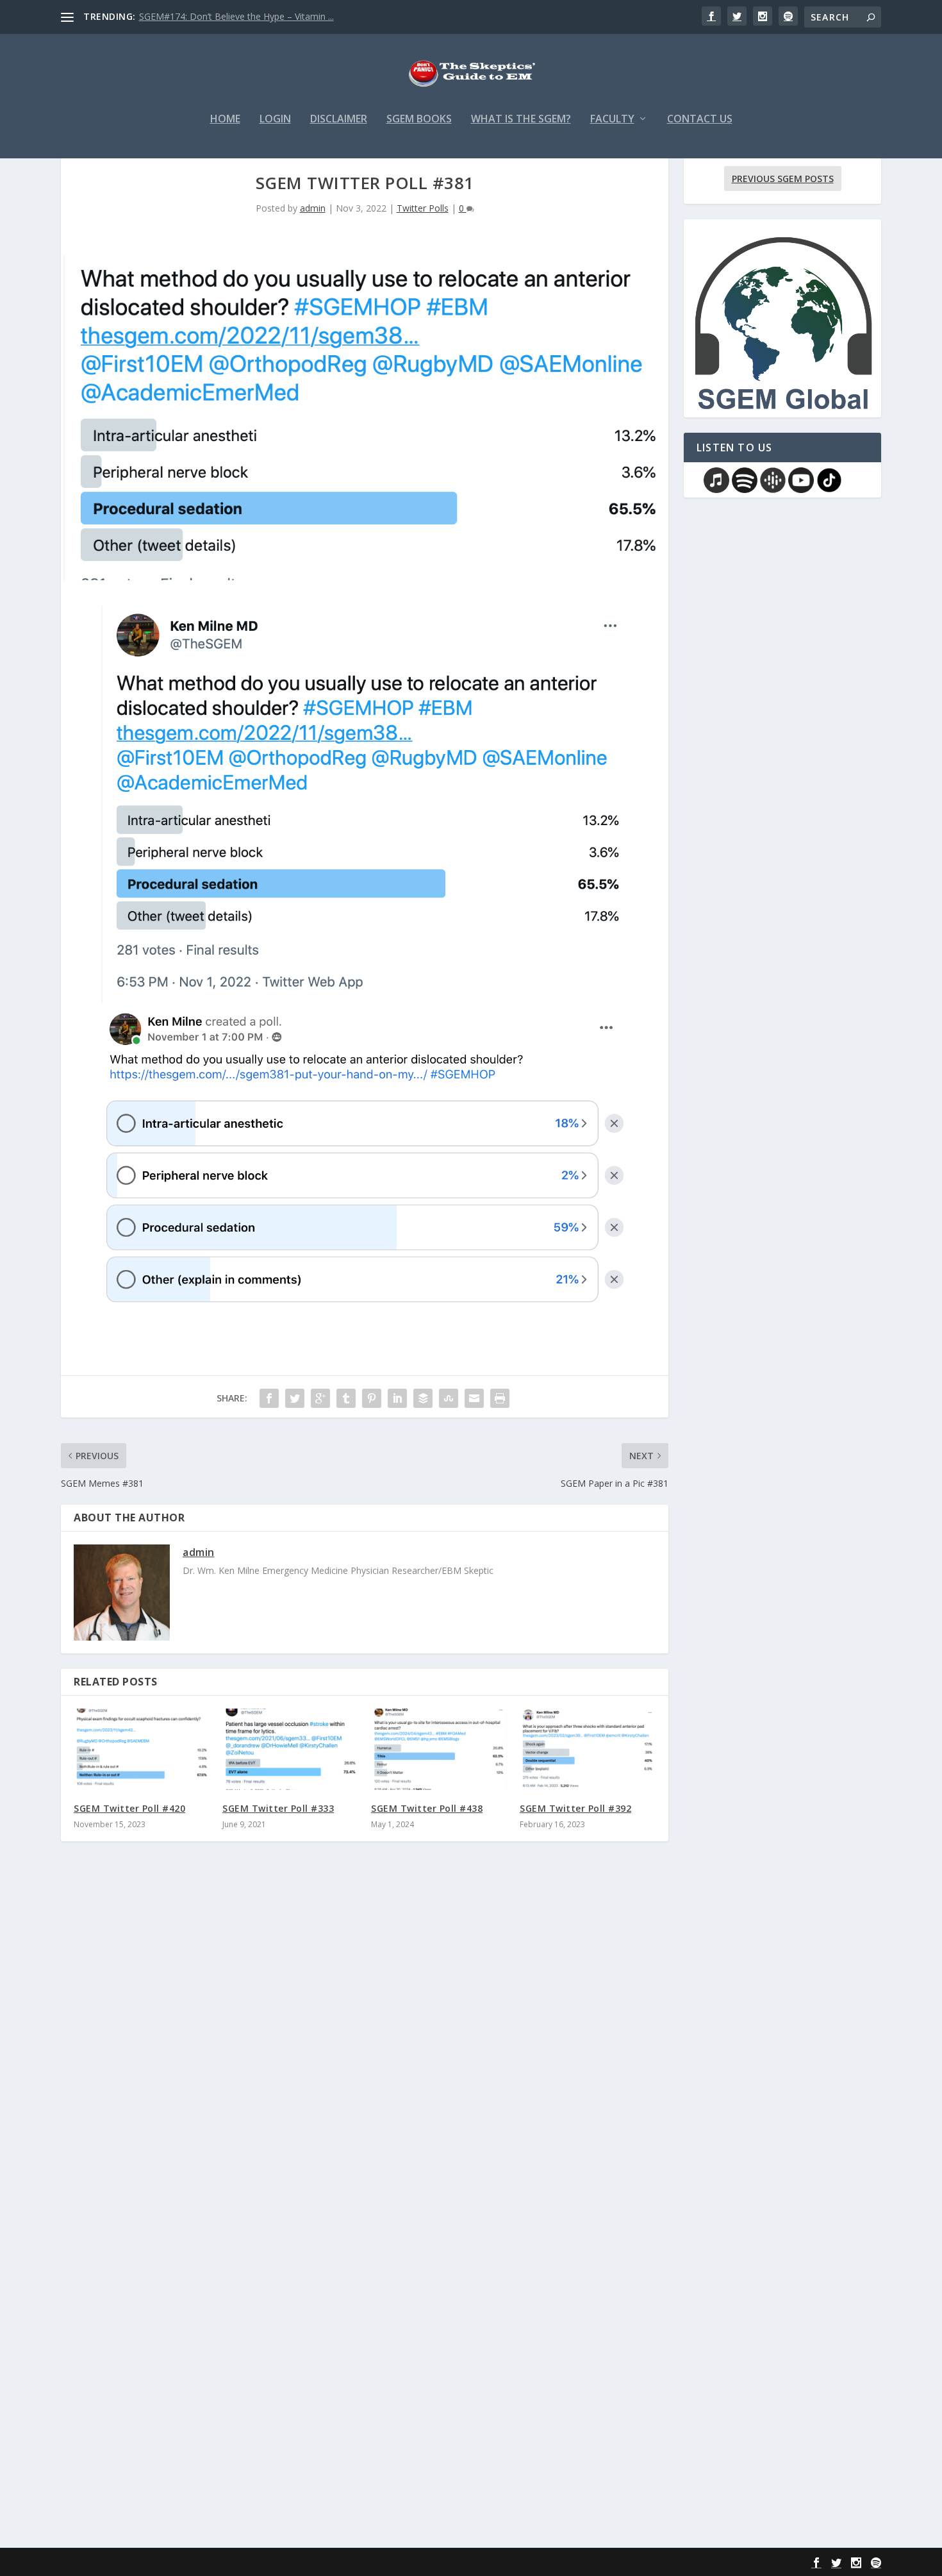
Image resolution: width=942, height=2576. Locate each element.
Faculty (612, 120)
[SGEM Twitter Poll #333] (290, 1749)
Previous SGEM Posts (783, 179)
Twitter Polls (423, 208)
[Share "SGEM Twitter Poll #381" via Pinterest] (372, 1398)
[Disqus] (365, 2040)
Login (275, 120)
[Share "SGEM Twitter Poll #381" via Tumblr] (346, 1398)
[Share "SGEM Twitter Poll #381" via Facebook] (269, 1398)
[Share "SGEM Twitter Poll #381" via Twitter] (295, 1398)
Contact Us (700, 120)
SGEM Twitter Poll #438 (427, 1808)
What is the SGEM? (521, 120)
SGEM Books (419, 120)
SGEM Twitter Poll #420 (129, 1808)
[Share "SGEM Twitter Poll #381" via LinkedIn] (397, 1398)
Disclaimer (339, 120)
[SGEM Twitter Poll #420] (142, 1749)
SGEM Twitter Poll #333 (278, 1808)
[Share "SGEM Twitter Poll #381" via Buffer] (423, 1398)
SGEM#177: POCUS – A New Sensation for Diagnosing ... (256, 16)
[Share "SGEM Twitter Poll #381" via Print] (500, 1398)
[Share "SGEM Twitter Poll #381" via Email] (474, 1398)
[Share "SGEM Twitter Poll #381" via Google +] (320, 1398)
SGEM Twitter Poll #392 (575, 1808)
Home (225, 120)
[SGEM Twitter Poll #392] (588, 1749)
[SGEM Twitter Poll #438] (439, 1749)
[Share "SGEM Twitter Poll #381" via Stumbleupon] (449, 1398)
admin (313, 208)
